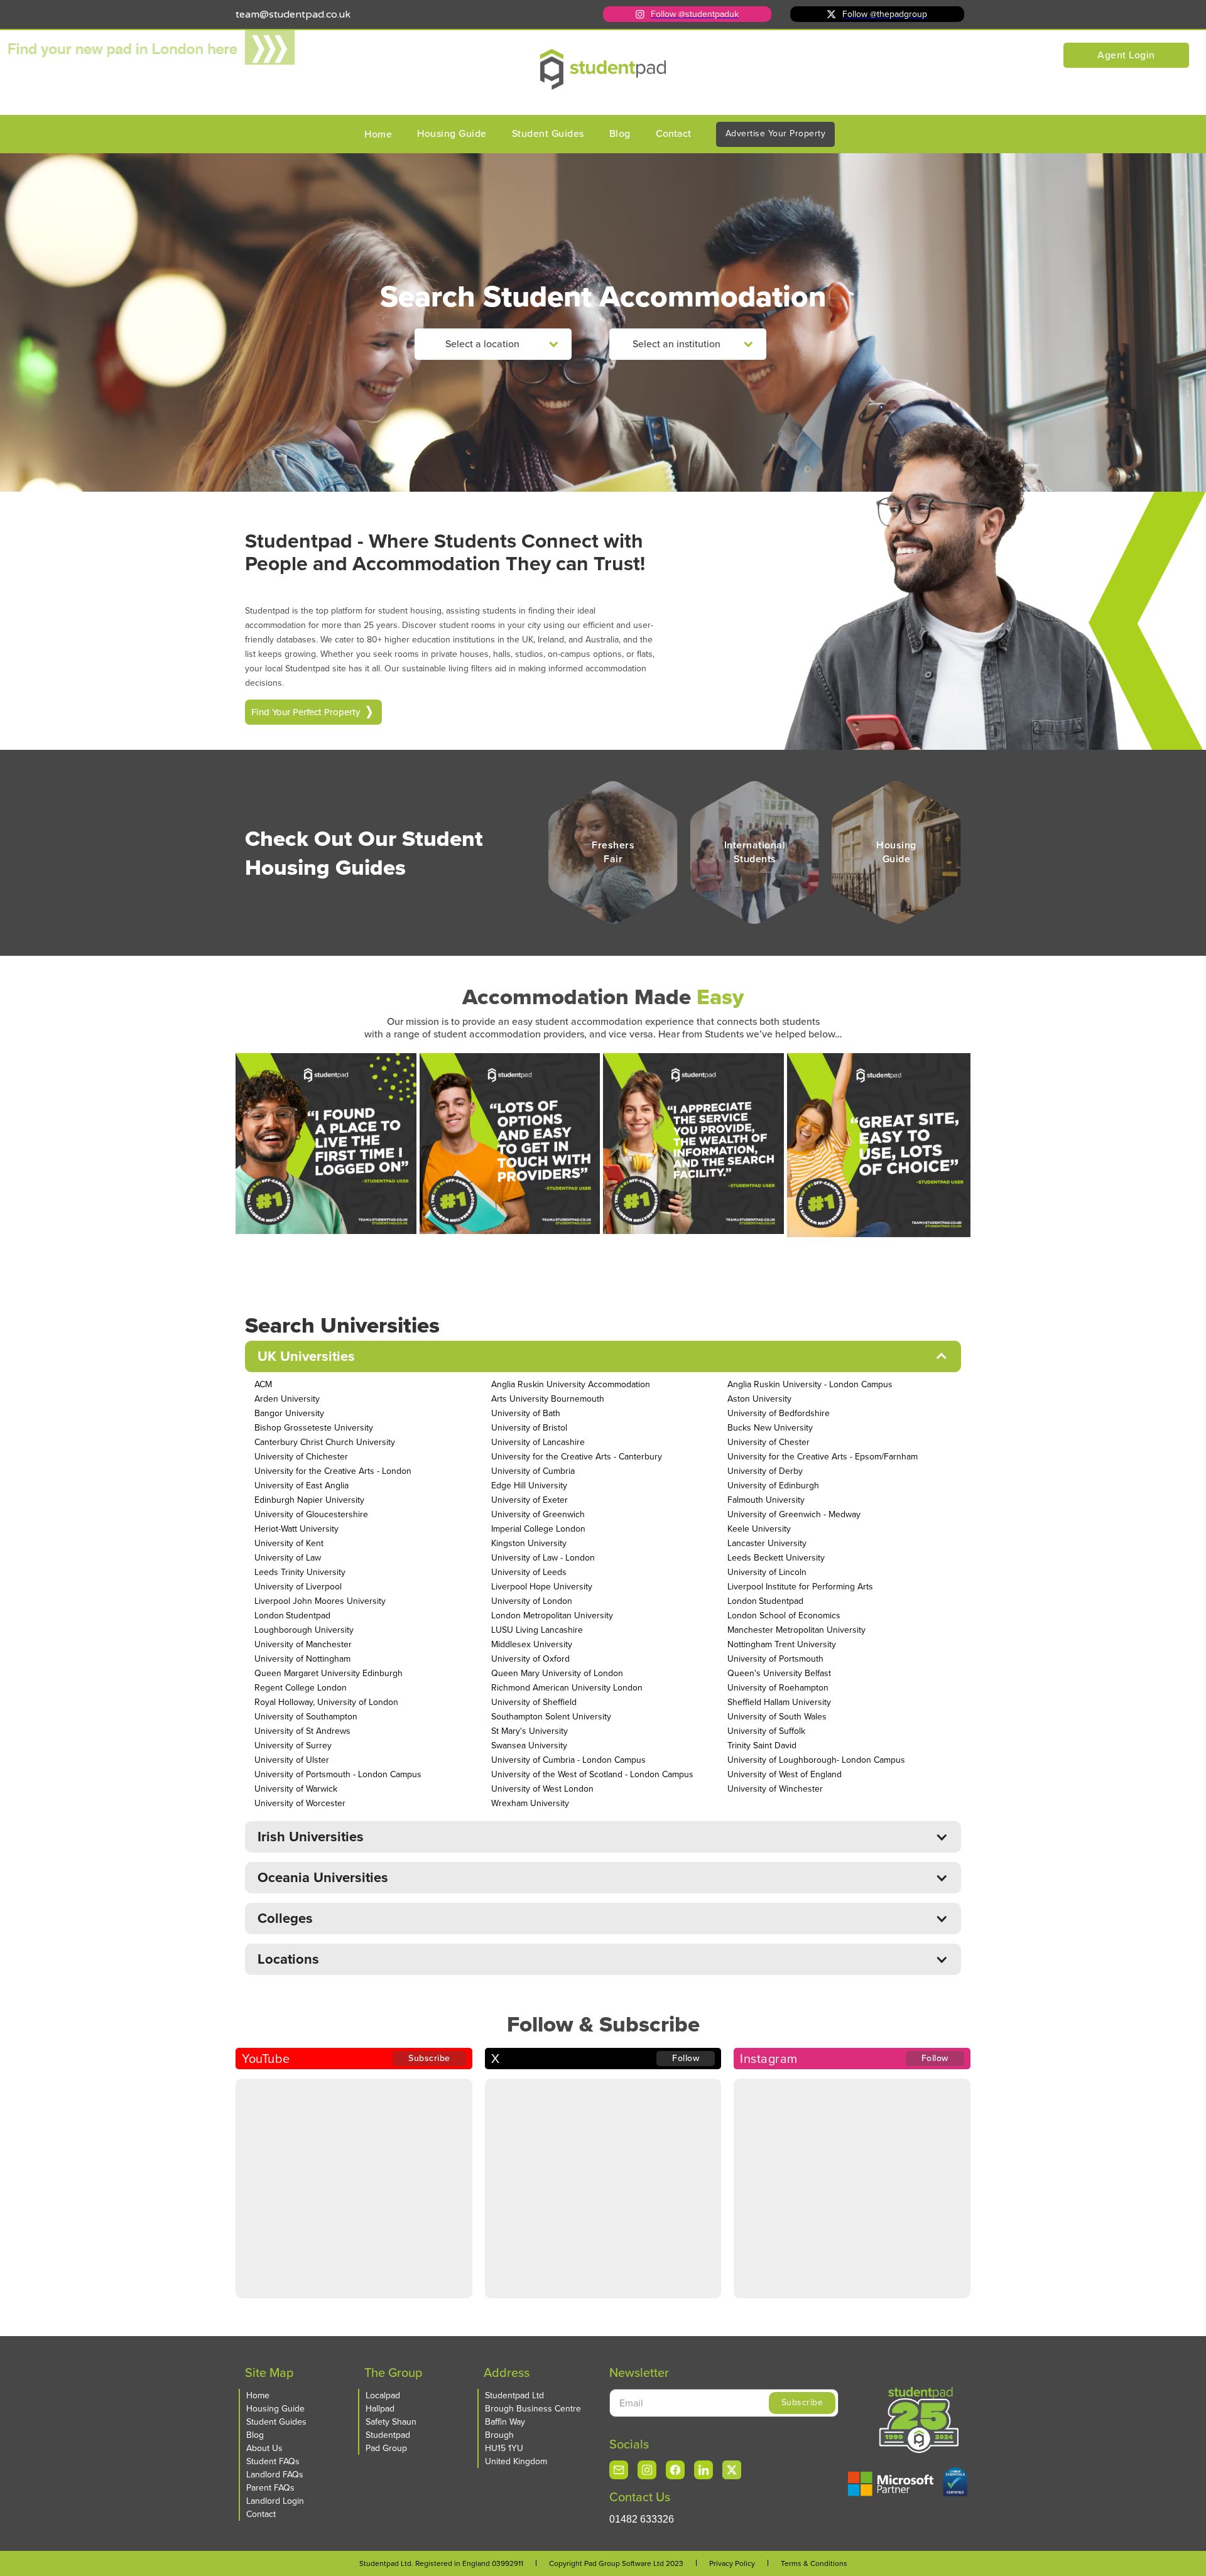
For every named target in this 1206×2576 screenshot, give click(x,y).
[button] (493, 344)
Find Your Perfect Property (306, 712)
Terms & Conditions (814, 2563)
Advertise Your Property (776, 133)
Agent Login (1126, 55)
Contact (673, 133)
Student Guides (548, 133)
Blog (620, 133)
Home (378, 134)
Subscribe (429, 2058)
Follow (686, 2058)
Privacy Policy (732, 2563)
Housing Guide (452, 133)
